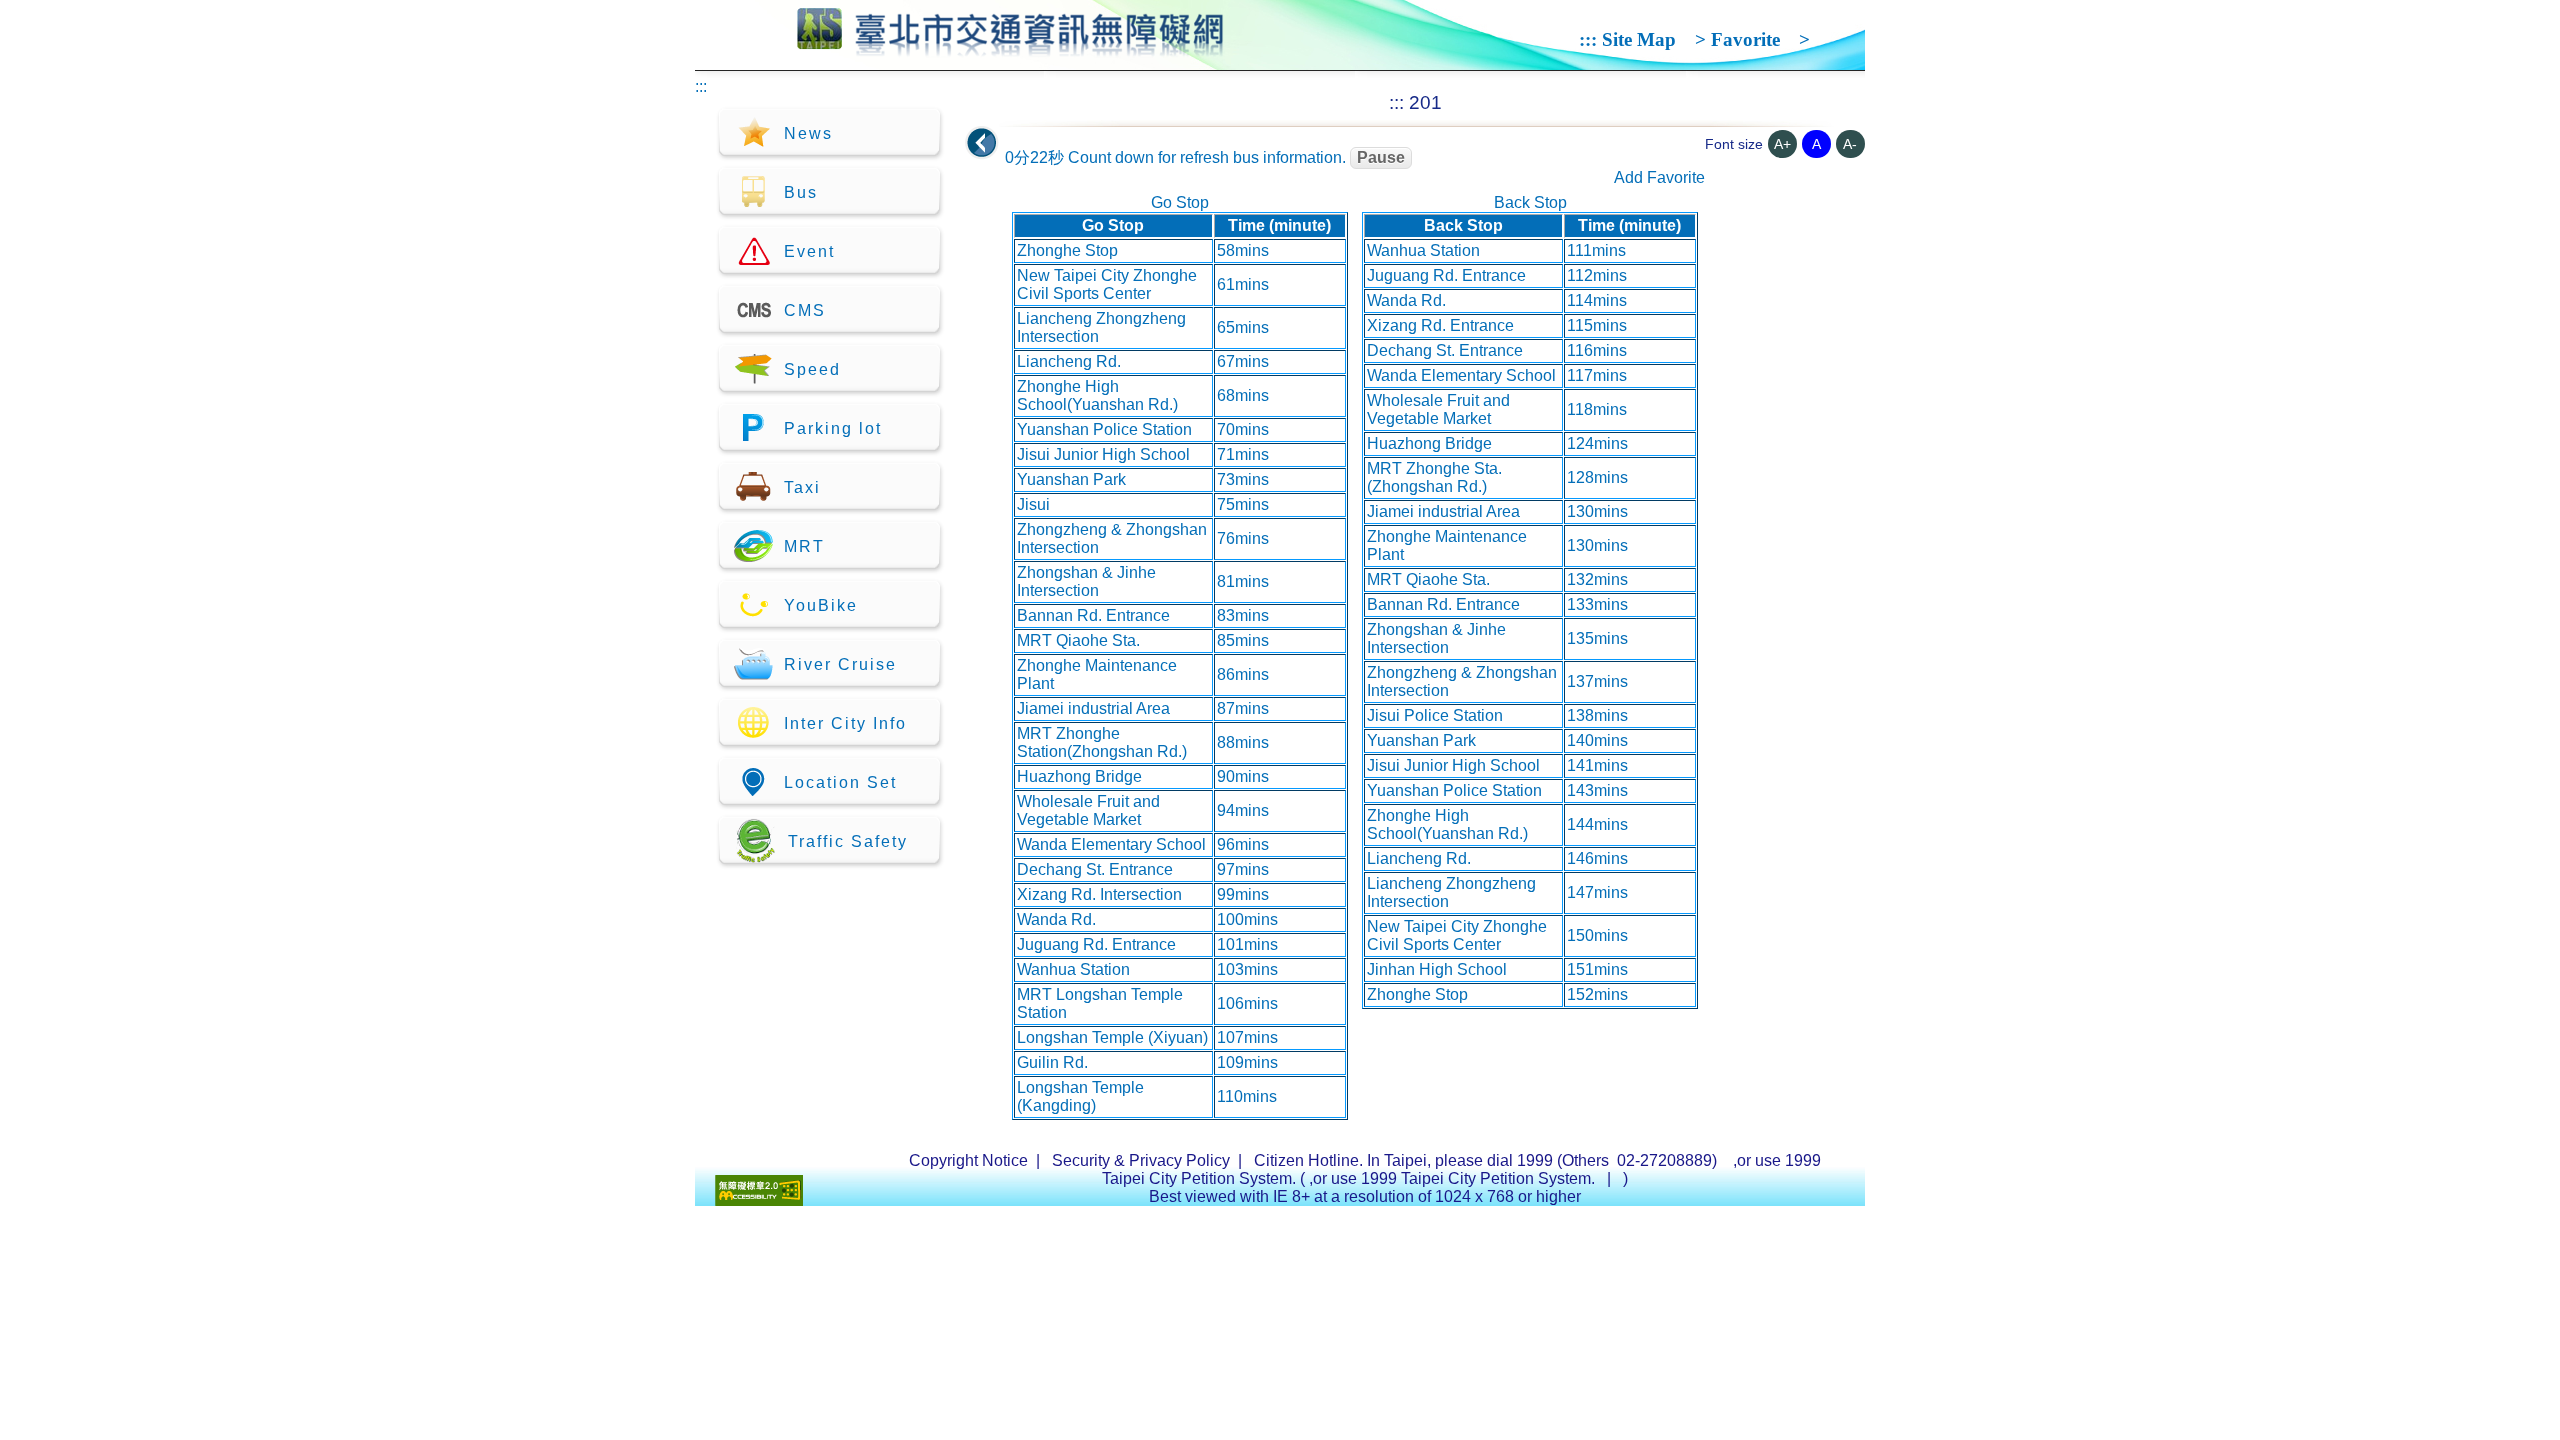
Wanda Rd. (1056, 919)
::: (1588, 39)
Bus (801, 192)
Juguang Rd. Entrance (1096, 944)
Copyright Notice (968, 1160)
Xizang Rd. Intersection (1099, 894)
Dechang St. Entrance (1095, 869)
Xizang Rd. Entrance (1440, 325)
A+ (1782, 144)
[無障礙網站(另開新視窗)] (759, 1200)
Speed (812, 369)
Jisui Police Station (1435, 715)
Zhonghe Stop (1067, 250)
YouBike (821, 605)
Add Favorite (1659, 177)
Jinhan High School (1437, 969)
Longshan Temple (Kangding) (1080, 1096)
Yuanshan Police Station (1104, 429)
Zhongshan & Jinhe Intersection (1086, 581)
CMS (805, 310)
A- (1850, 144)
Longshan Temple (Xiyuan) (1112, 1037)
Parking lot (833, 428)
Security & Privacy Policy (1141, 1160)
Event (809, 251)
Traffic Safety (848, 841)
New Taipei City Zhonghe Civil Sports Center (1107, 284)
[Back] (982, 143)
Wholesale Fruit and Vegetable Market (1088, 810)
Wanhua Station (1073, 969)
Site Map (1639, 39)
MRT (804, 546)
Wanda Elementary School (1111, 844)
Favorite (1745, 39)
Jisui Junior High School (1103, 454)
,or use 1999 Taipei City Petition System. (1454, 1178)
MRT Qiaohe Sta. (1078, 640)
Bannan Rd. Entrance (1093, 615)
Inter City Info (845, 723)
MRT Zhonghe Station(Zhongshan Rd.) (1102, 742)
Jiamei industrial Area (1093, 708)
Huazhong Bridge (1079, 776)
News (808, 133)
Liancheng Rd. (1069, 361)
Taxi (802, 487)
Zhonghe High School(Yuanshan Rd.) (1097, 395)
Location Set (840, 782)
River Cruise (840, 664)
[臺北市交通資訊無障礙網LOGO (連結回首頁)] (1010, 48)
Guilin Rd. (1052, 1062)
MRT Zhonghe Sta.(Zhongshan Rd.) (1434, 477)
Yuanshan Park (1071, 479)
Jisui (1033, 504)
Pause (1381, 157)
